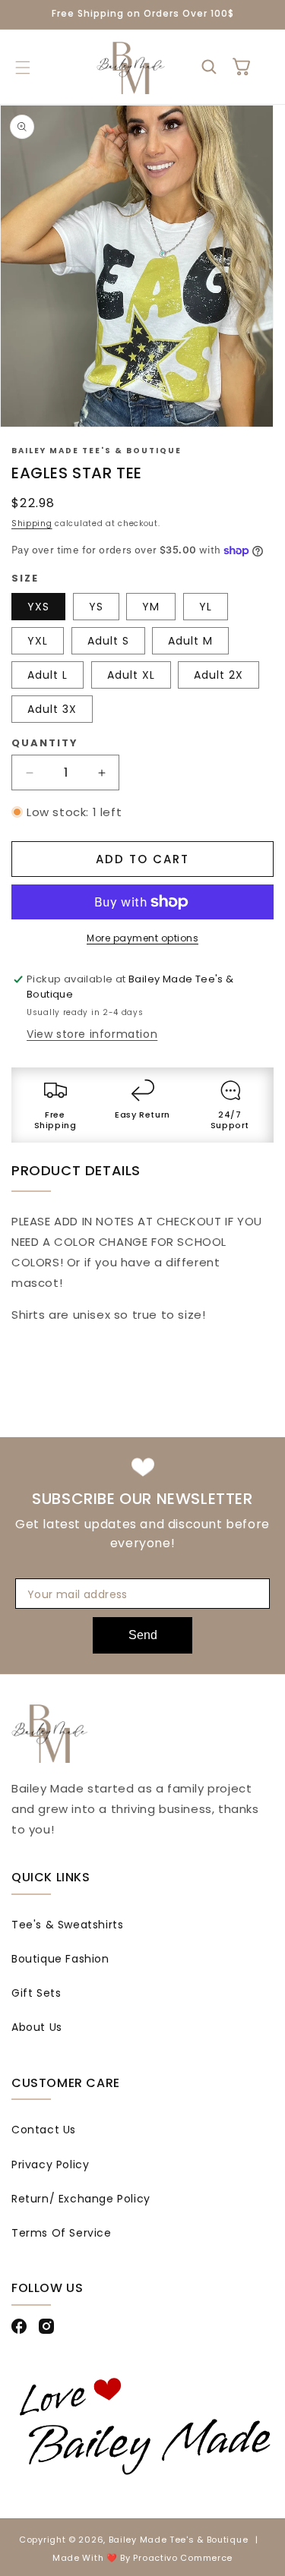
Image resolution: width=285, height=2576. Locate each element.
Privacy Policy (50, 2165)
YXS (38, 607)
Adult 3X (52, 709)
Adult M (190, 641)
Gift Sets (36, 1993)
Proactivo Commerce (183, 2558)
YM (151, 607)
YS (96, 607)
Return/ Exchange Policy (81, 2199)
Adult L (47, 675)
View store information (92, 1034)
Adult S (108, 641)
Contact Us (44, 2130)
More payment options (142, 938)
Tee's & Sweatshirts (67, 1925)
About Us (37, 2027)
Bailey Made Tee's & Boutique (179, 2540)
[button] (22, 68)
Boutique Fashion (60, 1959)
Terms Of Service (62, 2233)
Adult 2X (218, 675)
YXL (38, 641)
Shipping (32, 523)
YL (206, 607)
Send (143, 1635)
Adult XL (131, 675)
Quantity (45, 743)
